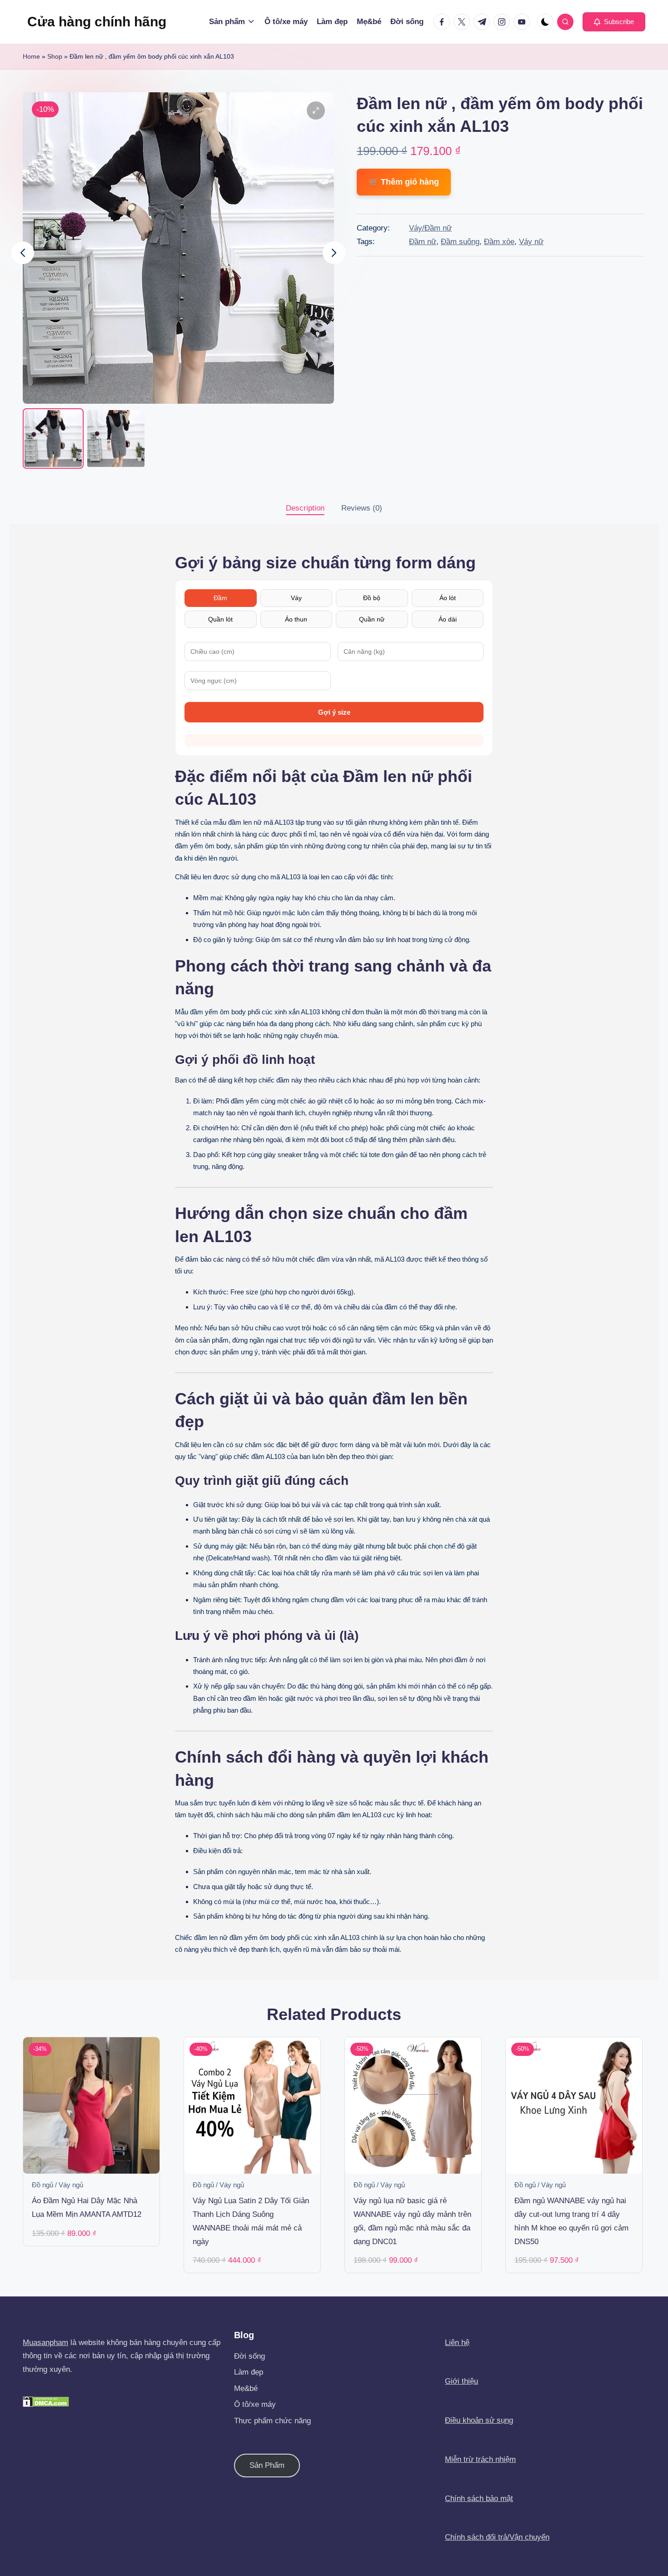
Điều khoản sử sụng (479, 2420)
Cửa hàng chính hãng (97, 22)
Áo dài (448, 619)
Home (31, 56)
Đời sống (249, 2356)
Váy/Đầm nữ (430, 228)
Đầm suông (460, 242)
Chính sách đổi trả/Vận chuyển (497, 2537)
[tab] (305, 508)
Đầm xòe (499, 242)
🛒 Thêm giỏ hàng (404, 182)
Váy (296, 598)
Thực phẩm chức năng (272, 2421)
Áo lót (448, 598)
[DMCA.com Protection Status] (46, 2401)
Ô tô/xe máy (255, 2404)
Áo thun (296, 619)
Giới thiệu (461, 2381)
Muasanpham (45, 2343)
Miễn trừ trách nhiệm (480, 2459)
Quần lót (220, 619)
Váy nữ (531, 242)
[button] (614, 22)
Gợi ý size (334, 712)
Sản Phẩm (267, 2465)
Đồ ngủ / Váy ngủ (57, 2185)
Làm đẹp (249, 2372)
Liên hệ (457, 2343)
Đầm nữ (423, 242)
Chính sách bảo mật (479, 2498)
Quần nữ (372, 619)
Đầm (220, 598)
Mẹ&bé (246, 2388)
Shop (55, 56)
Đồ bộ (372, 598)
